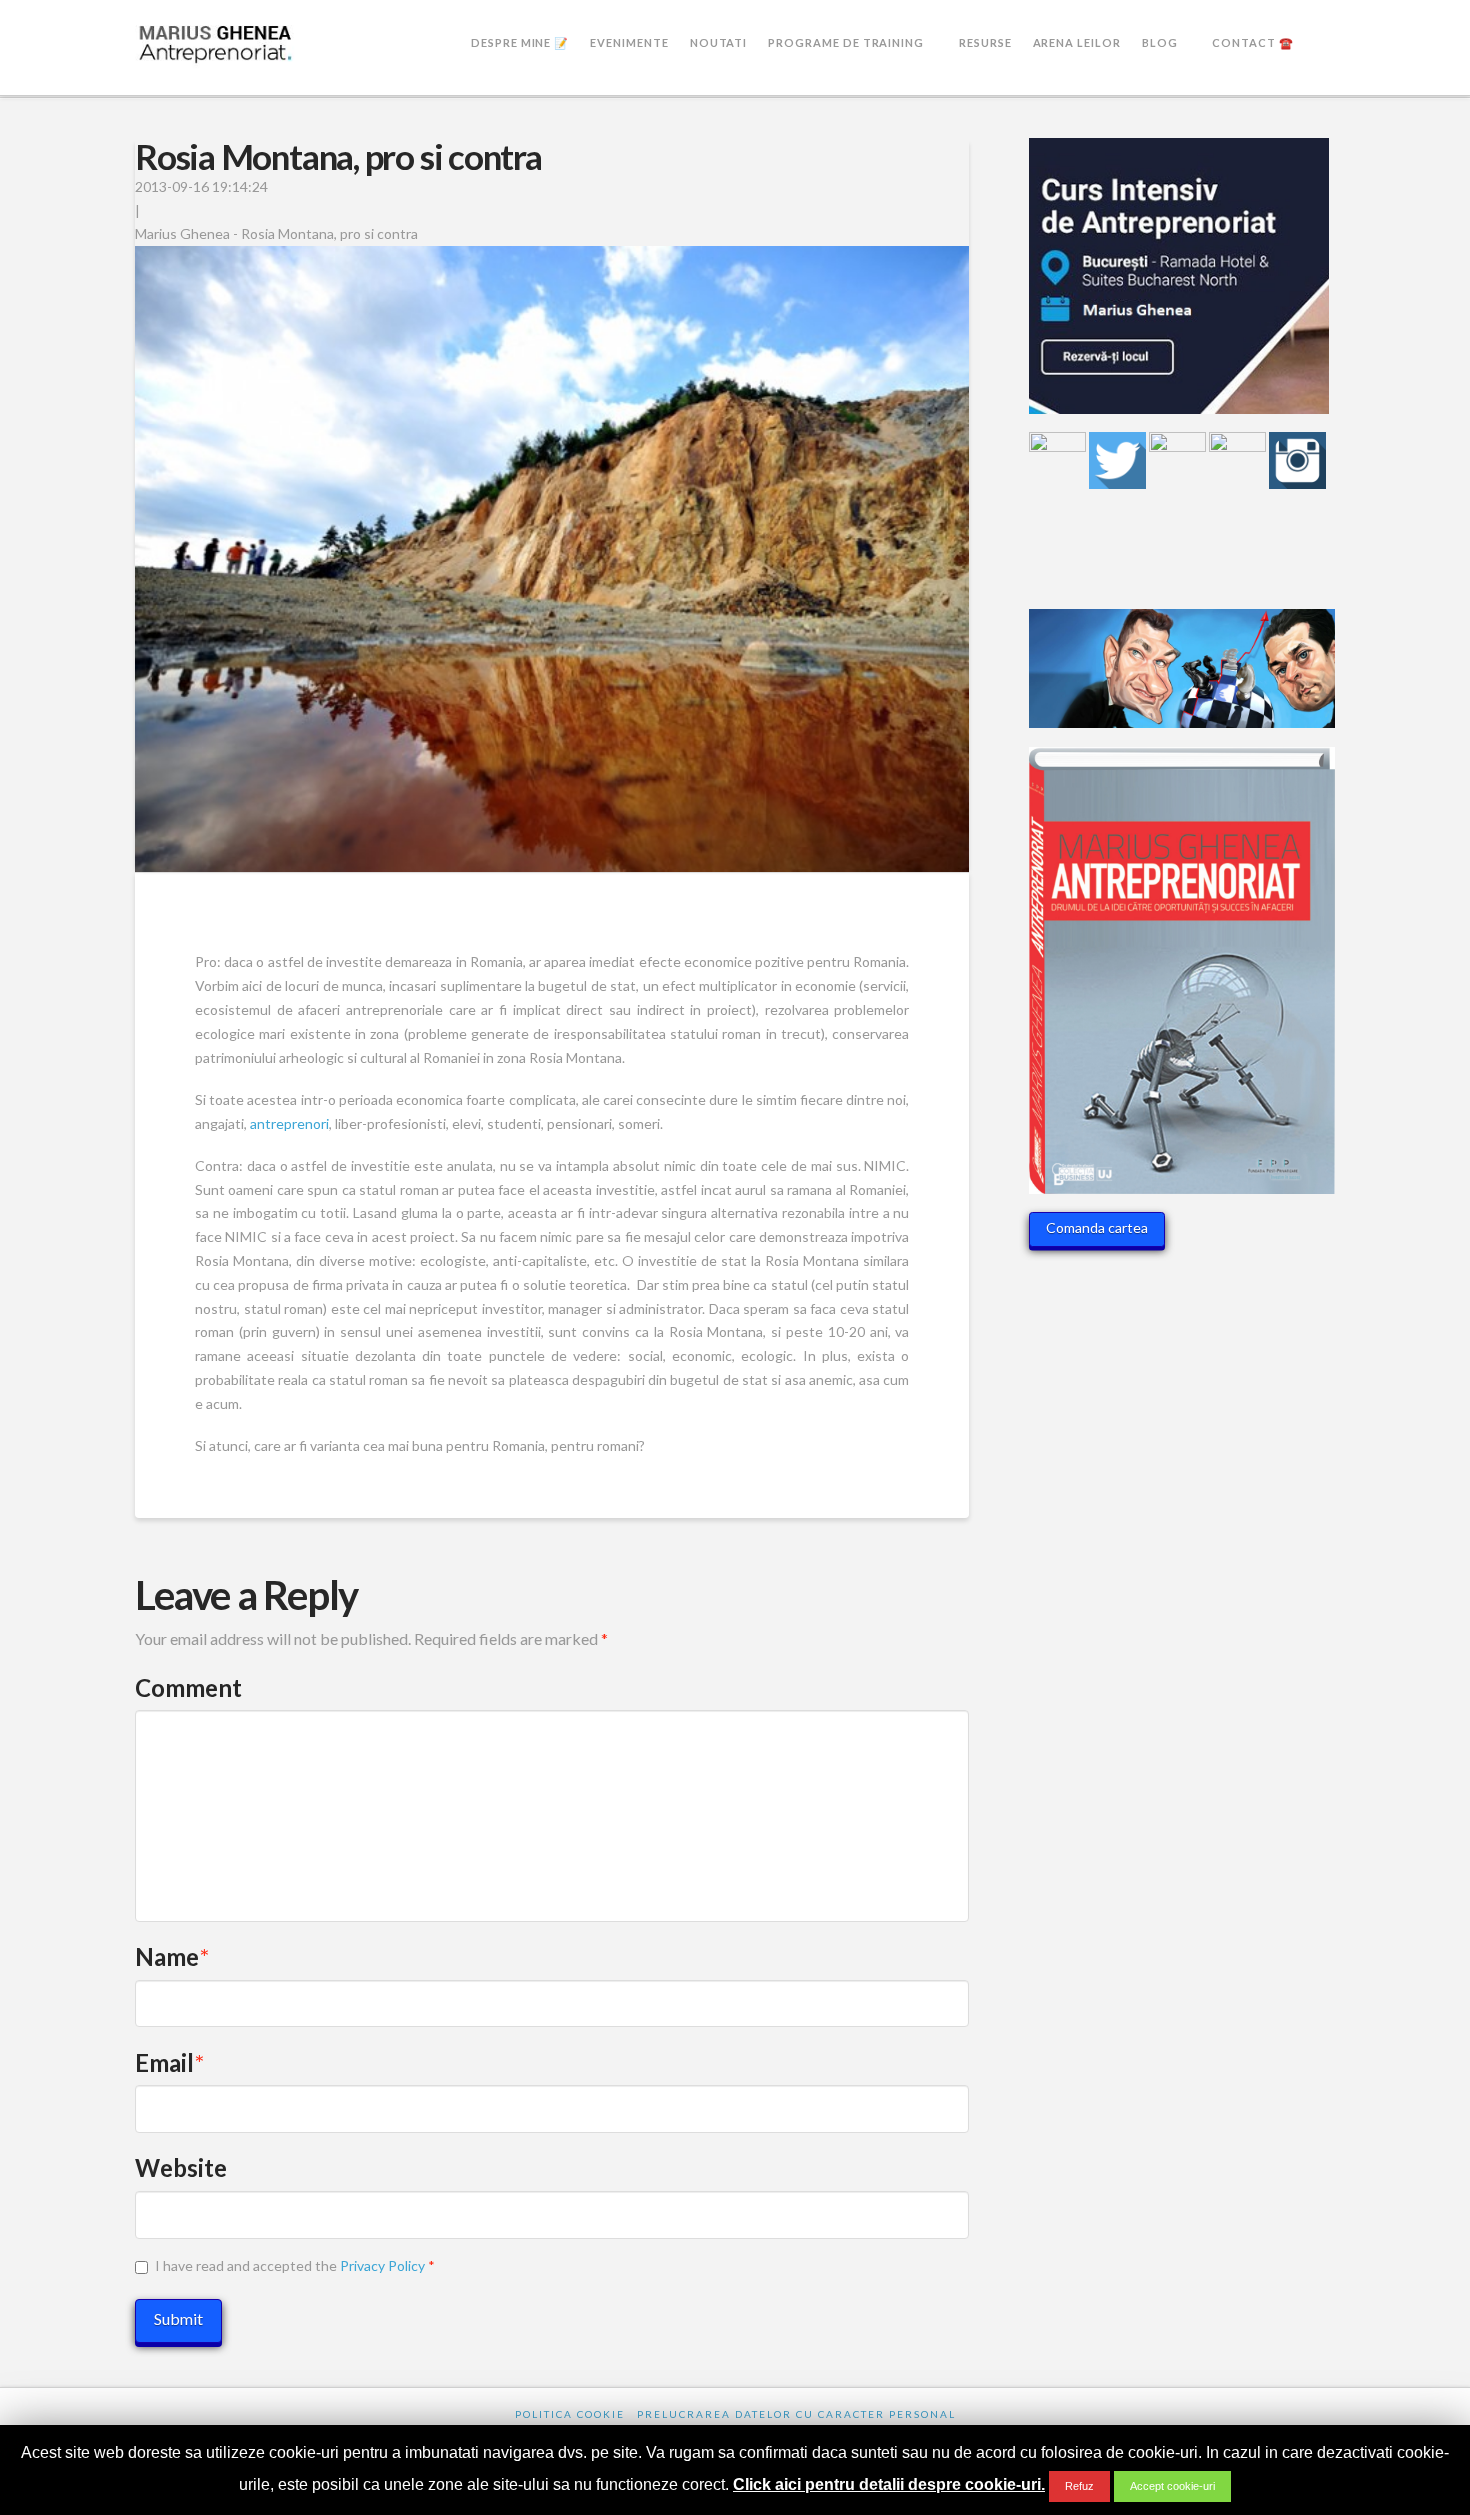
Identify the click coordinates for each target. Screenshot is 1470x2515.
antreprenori (289, 1123)
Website (181, 2167)
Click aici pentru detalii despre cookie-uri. (889, 2484)
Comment (188, 1687)
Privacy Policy (382, 2265)
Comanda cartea (1097, 1227)
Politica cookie (570, 2414)
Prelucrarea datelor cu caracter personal (796, 2414)
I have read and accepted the (295, 2265)
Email (169, 2062)
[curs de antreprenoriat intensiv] (1179, 283)
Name (172, 1956)
